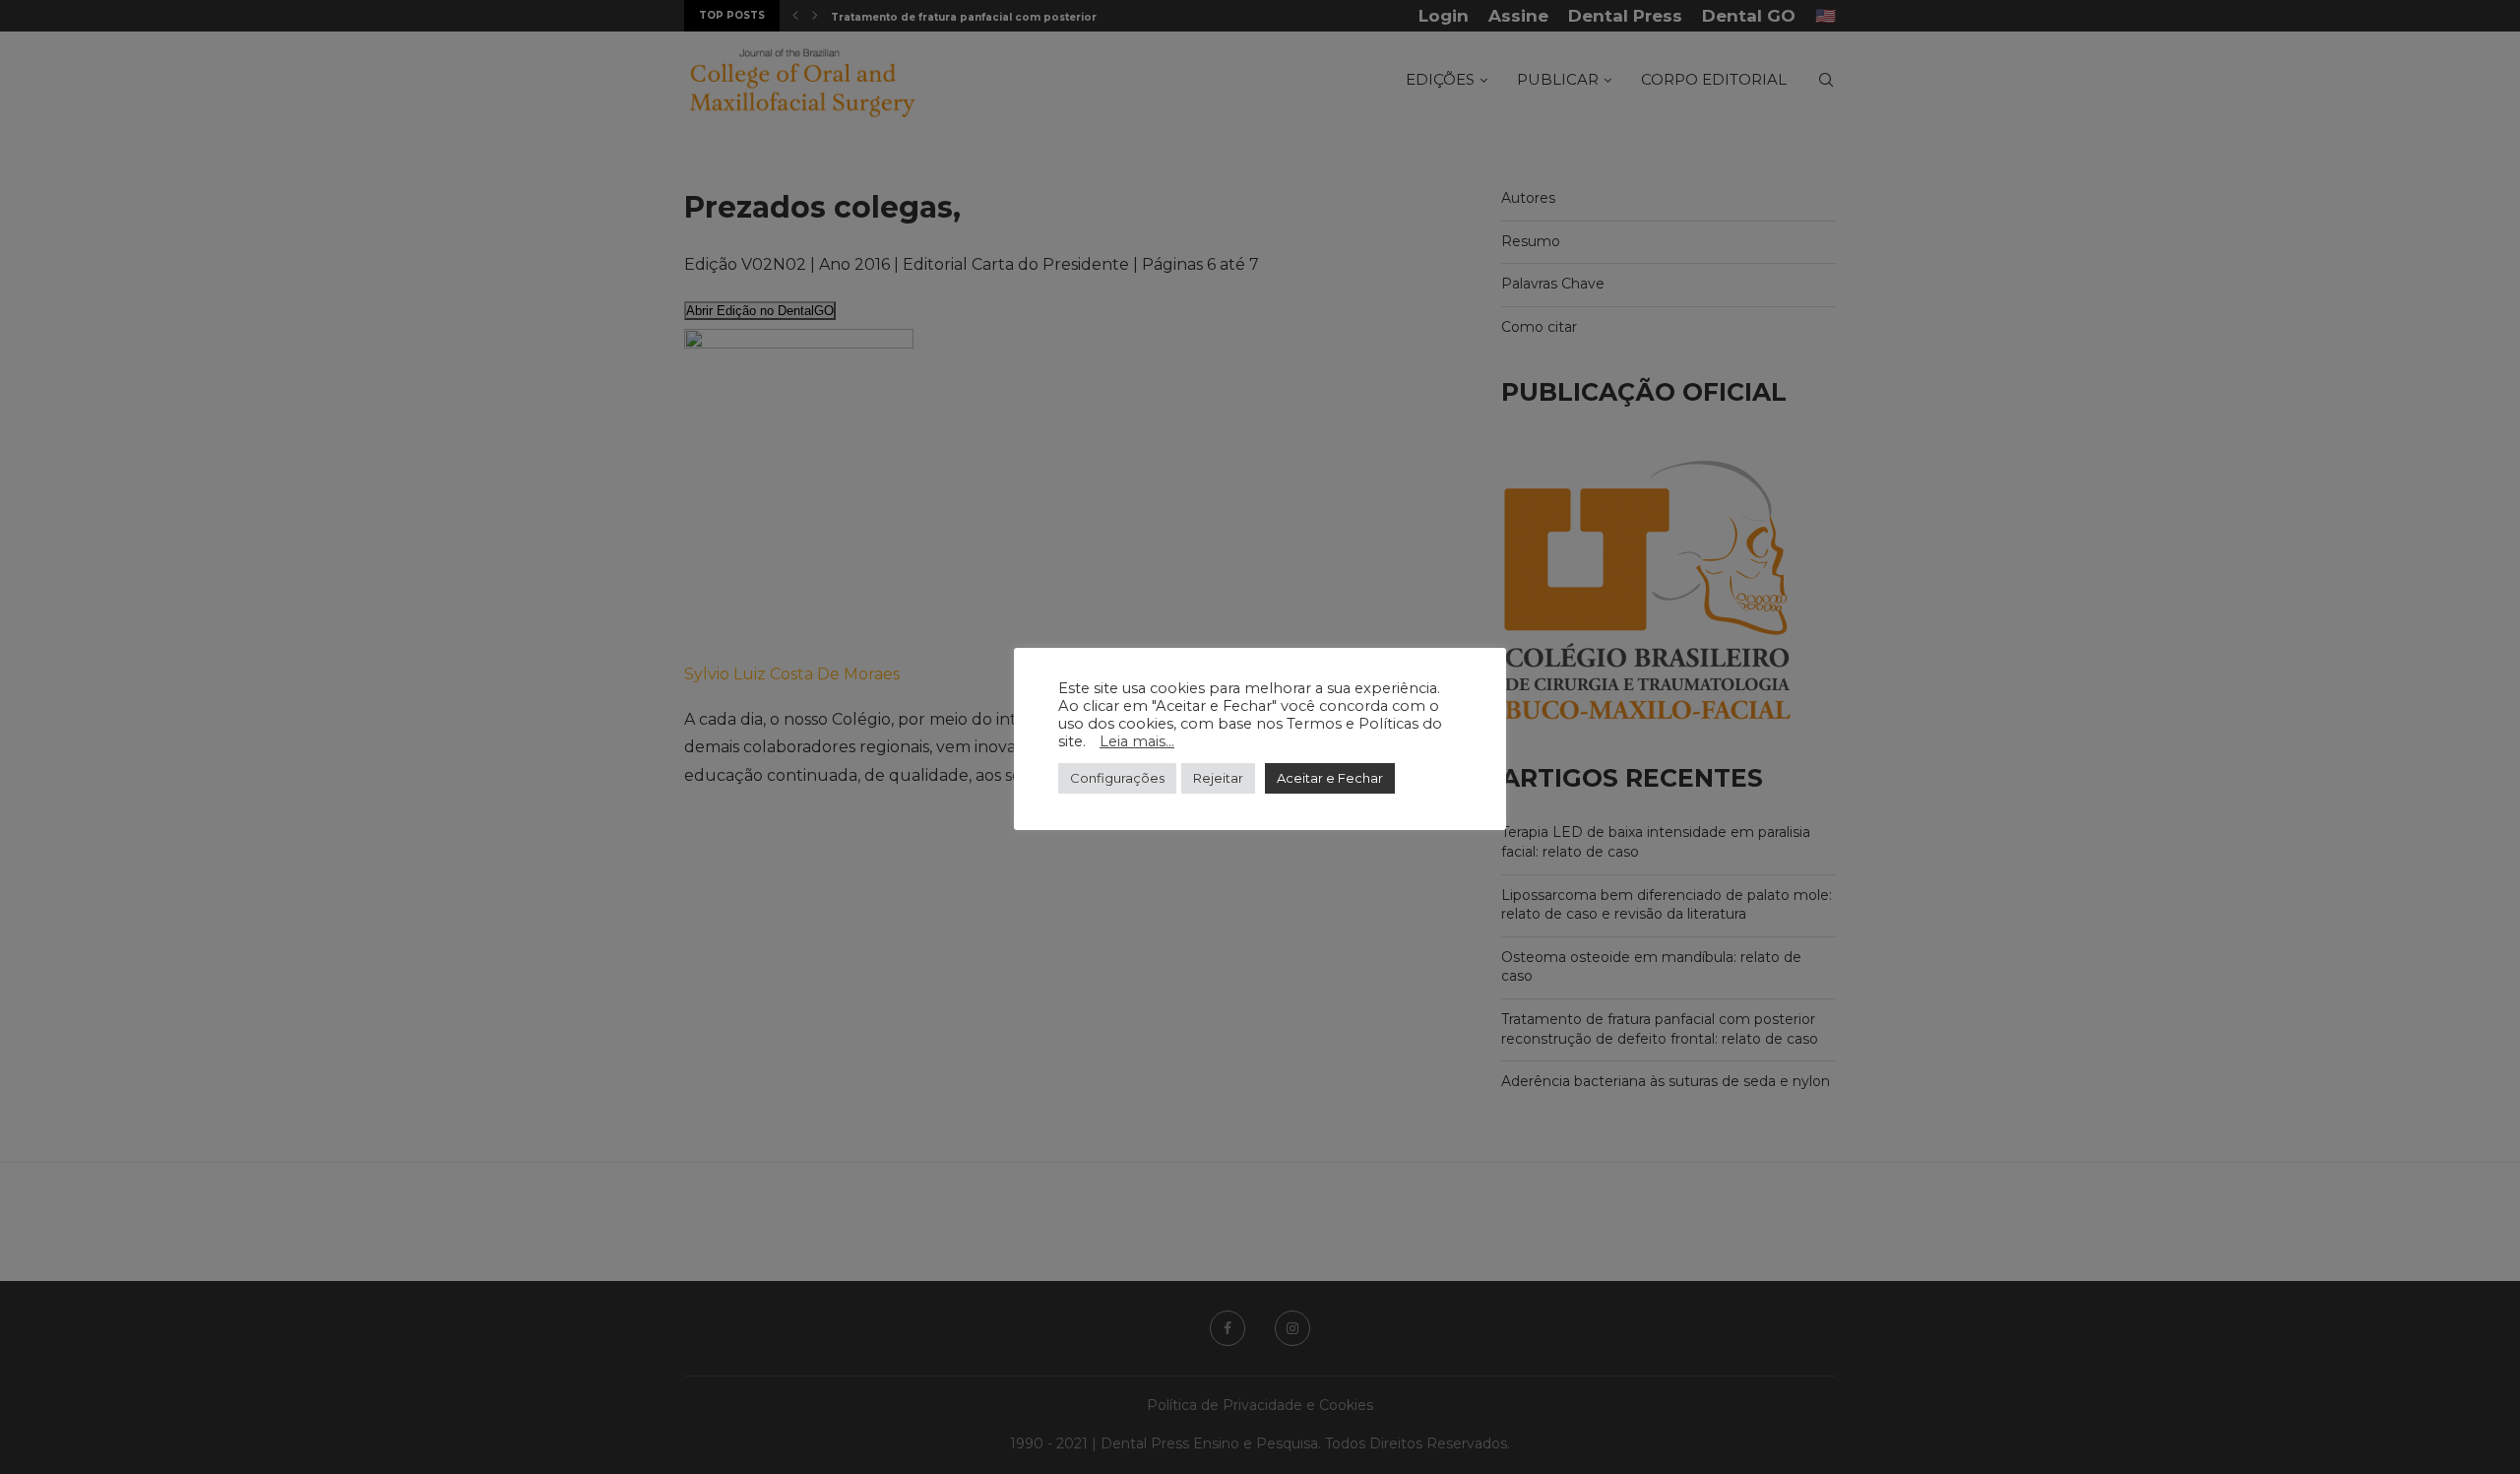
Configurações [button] (1117, 778)
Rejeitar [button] (1218, 778)
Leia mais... (1137, 741)
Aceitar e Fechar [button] (1330, 778)
